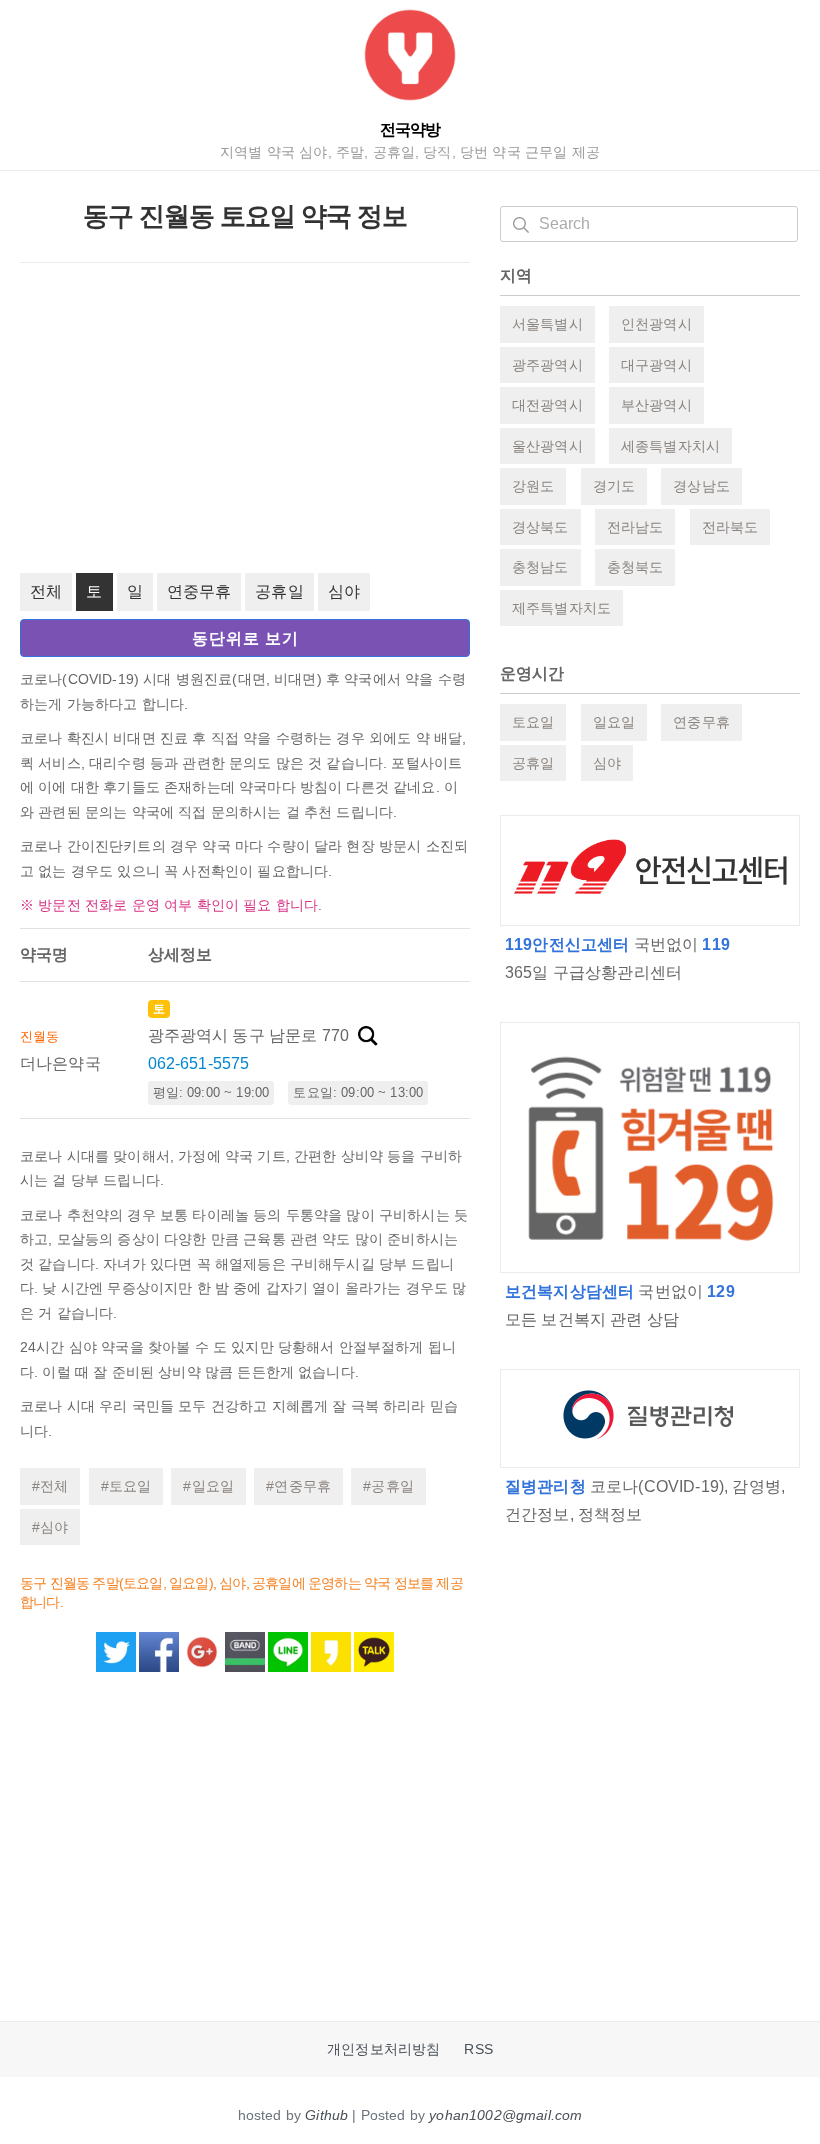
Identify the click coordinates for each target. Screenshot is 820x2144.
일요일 (614, 722)
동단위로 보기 (245, 638)
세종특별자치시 (670, 446)
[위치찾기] (368, 1036)
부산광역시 (656, 405)
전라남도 (635, 527)
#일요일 (208, 1486)
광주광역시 (547, 365)
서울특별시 (547, 324)
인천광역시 (656, 324)
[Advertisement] (245, 418)
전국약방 (410, 129)
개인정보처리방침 (383, 2049)
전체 (46, 591)
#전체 (50, 1486)
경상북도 (540, 527)
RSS (478, 2049)
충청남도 (540, 567)
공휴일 (279, 591)
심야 (344, 591)
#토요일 (126, 1486)
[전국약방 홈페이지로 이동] (410, 59)
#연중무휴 (298, 1486)
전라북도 (730, 527)
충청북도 (635, 567)
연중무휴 (199, 591)
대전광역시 (547, 405)
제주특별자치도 (561, 608)
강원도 (533, 486)
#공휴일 (388, 1486)
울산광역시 (547, 446)
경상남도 (701, 486)
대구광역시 (656, 365)
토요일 (533, 722)
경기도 (614, 486)
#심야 (50, 1527)
